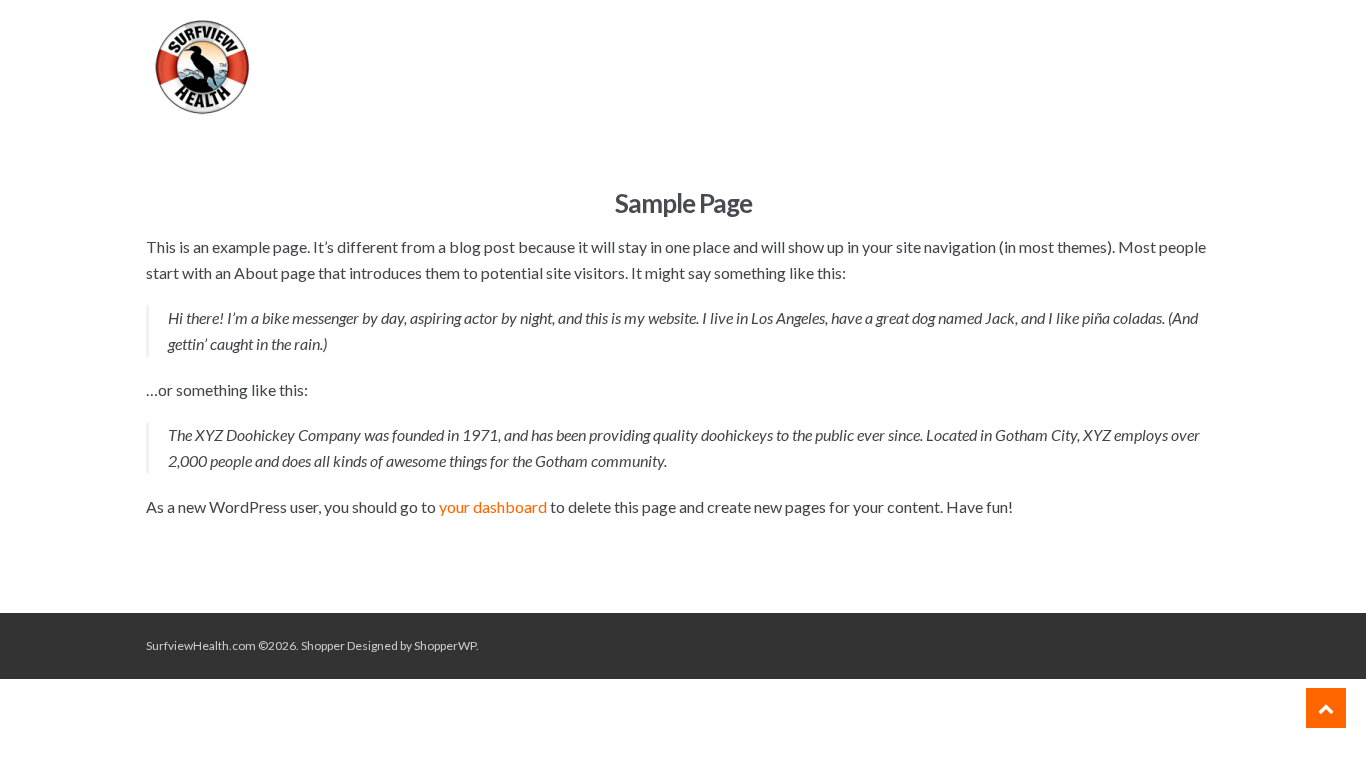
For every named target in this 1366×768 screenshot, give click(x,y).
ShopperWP (445, 645)
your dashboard (493, 506)
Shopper (323, 645)
